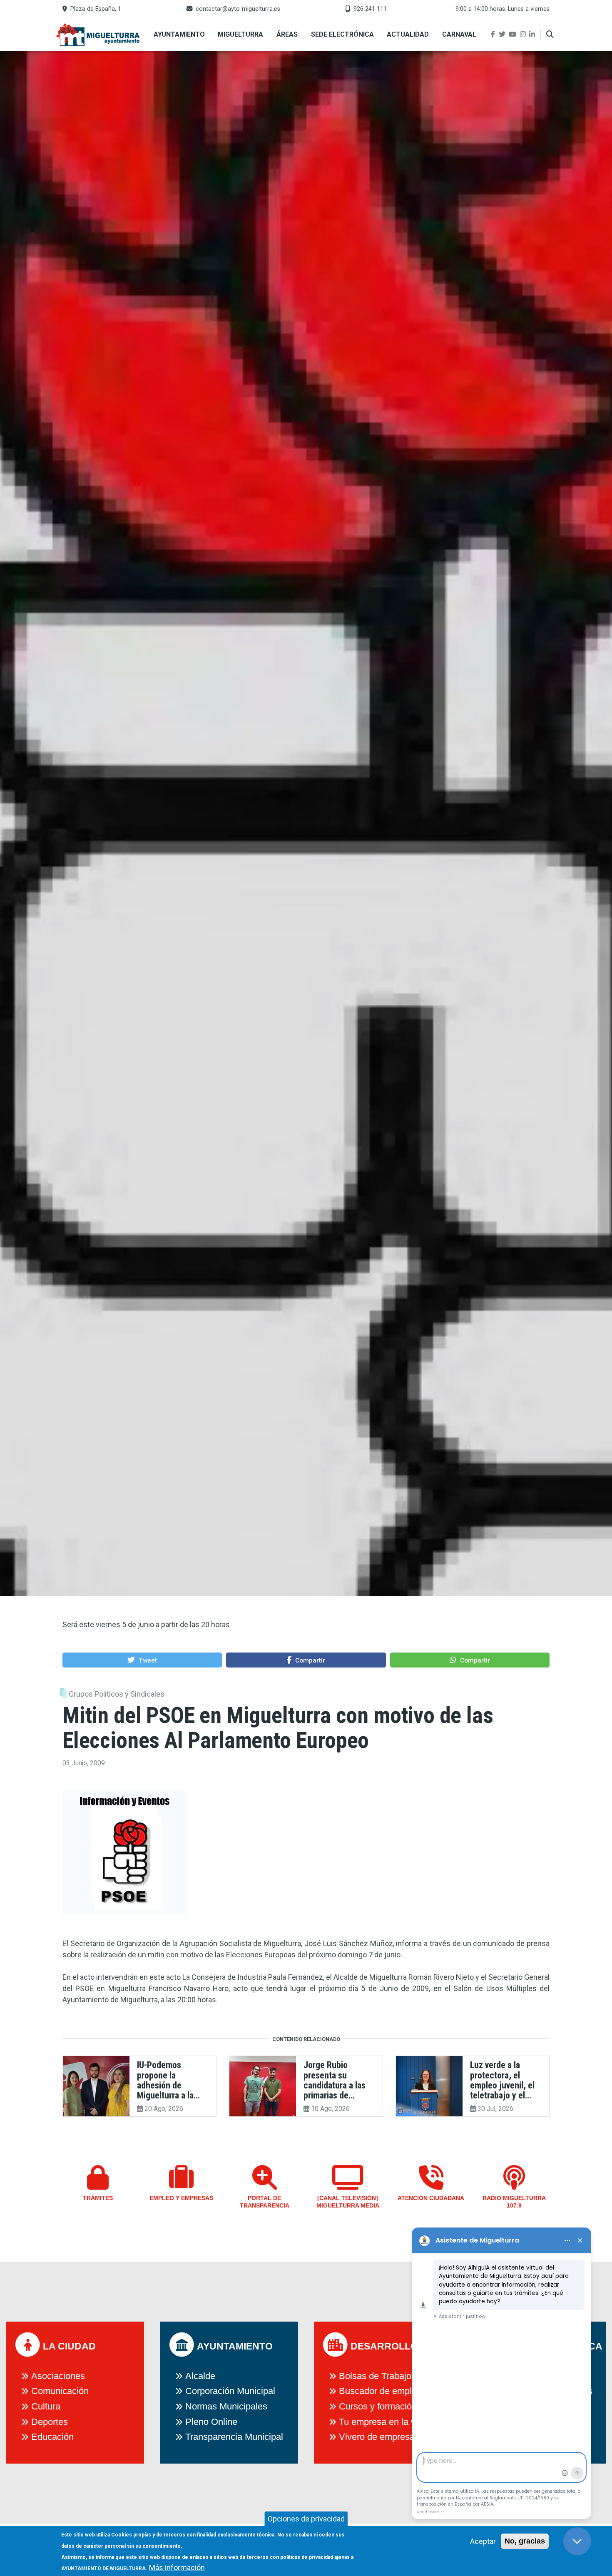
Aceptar (483, 2541)
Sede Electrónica (342, 34)
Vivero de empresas (379, 2437)
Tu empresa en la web (383, 2422)
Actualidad (408, 34)
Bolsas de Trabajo (375, 2376)
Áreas (287, 34)
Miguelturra (240, 34)
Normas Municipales (226, 2406)
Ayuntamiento (179, 34)
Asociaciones (58, 2376)
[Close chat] (577, 2541)
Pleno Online (211, 2422)
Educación (52, 2437)
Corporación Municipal (230, 2391)
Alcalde (200, 2376)
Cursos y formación (378, 2406)
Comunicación (60, 2391)
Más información (177, 2567)
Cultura (46, 2406)
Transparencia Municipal (234, 2437)
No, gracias (525, 2541)
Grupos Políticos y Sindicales (117, 1694)
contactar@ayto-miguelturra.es (238, 9)
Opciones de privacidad (306, 2519)
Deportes (50, 2422)
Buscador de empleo (380, 2391)
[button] (142, 1660)
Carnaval (459, 34)
